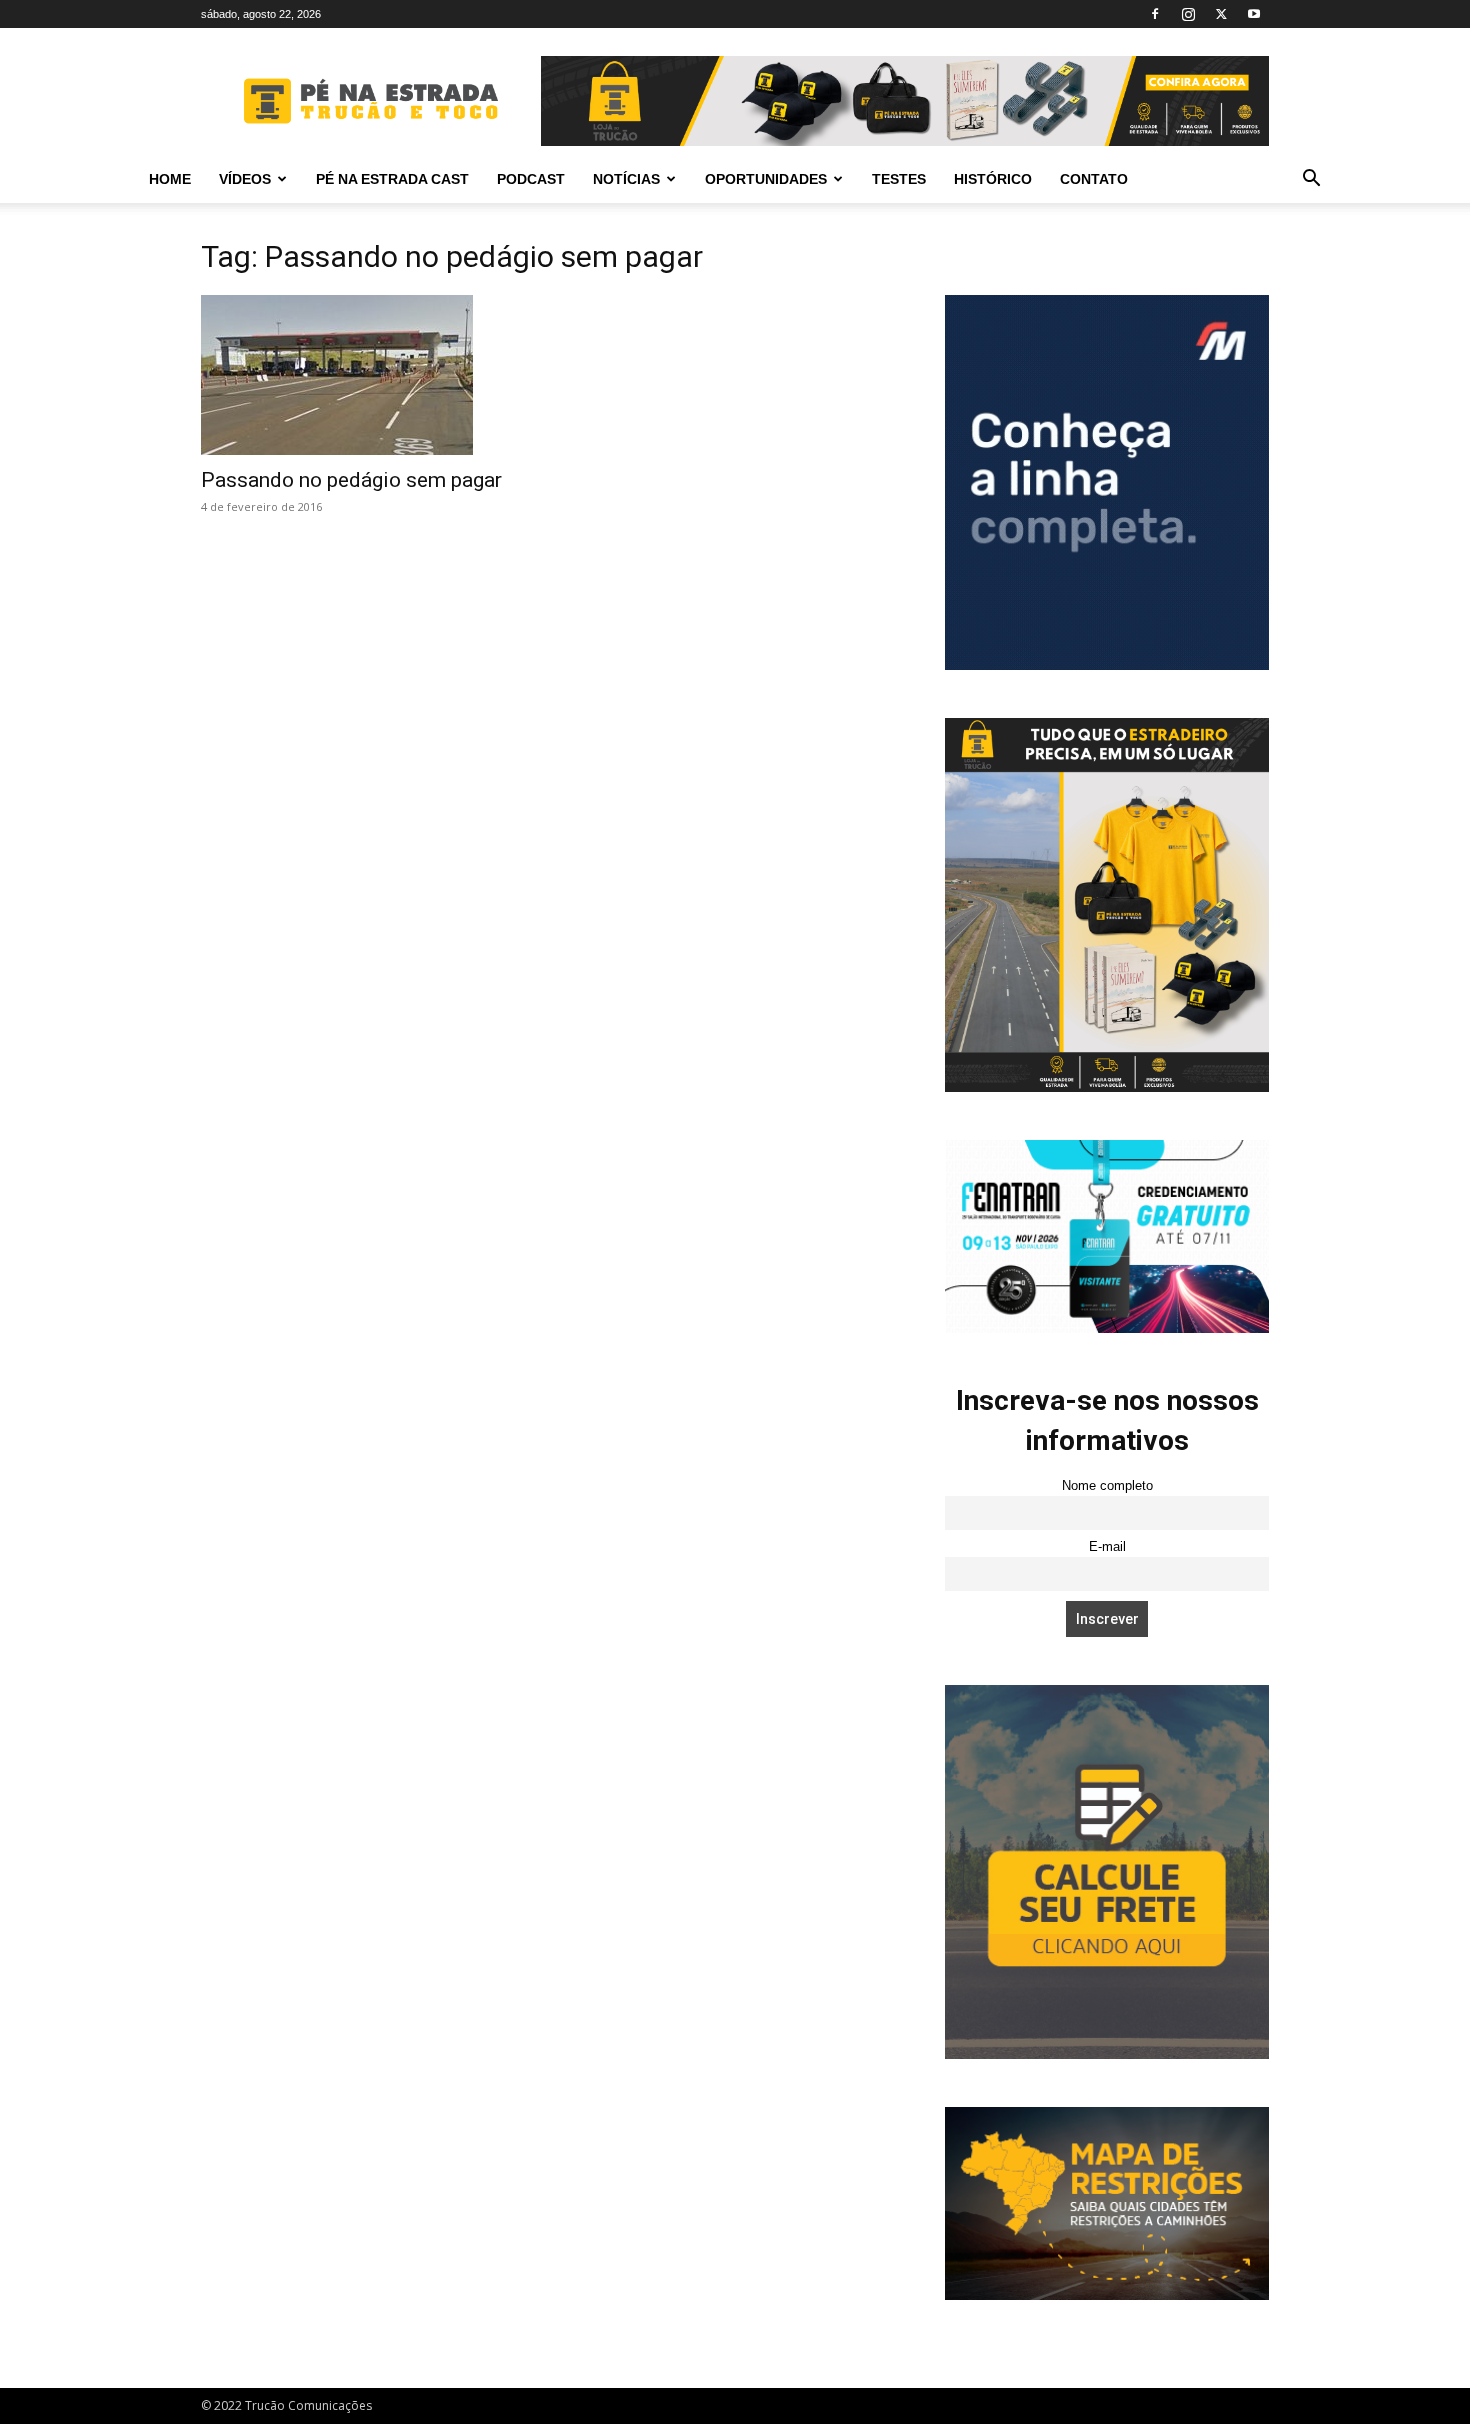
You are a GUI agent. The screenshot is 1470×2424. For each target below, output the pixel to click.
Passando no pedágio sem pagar (351, 480)
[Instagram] (1188, 14)
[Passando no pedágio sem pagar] (363, 375)
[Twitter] (1221, 14)
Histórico (993, 179)
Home (170, 179)
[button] (1311, 180)
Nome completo (1107, 1486)
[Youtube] (1254, 14)
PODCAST (531, 179)
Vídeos (245, 179)
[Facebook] (1155, 14)
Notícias (626, 179)
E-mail (1107, 1547)
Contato (1094, 179)
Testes (899, 179)
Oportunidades (766, 179)
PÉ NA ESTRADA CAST (392, 179)
